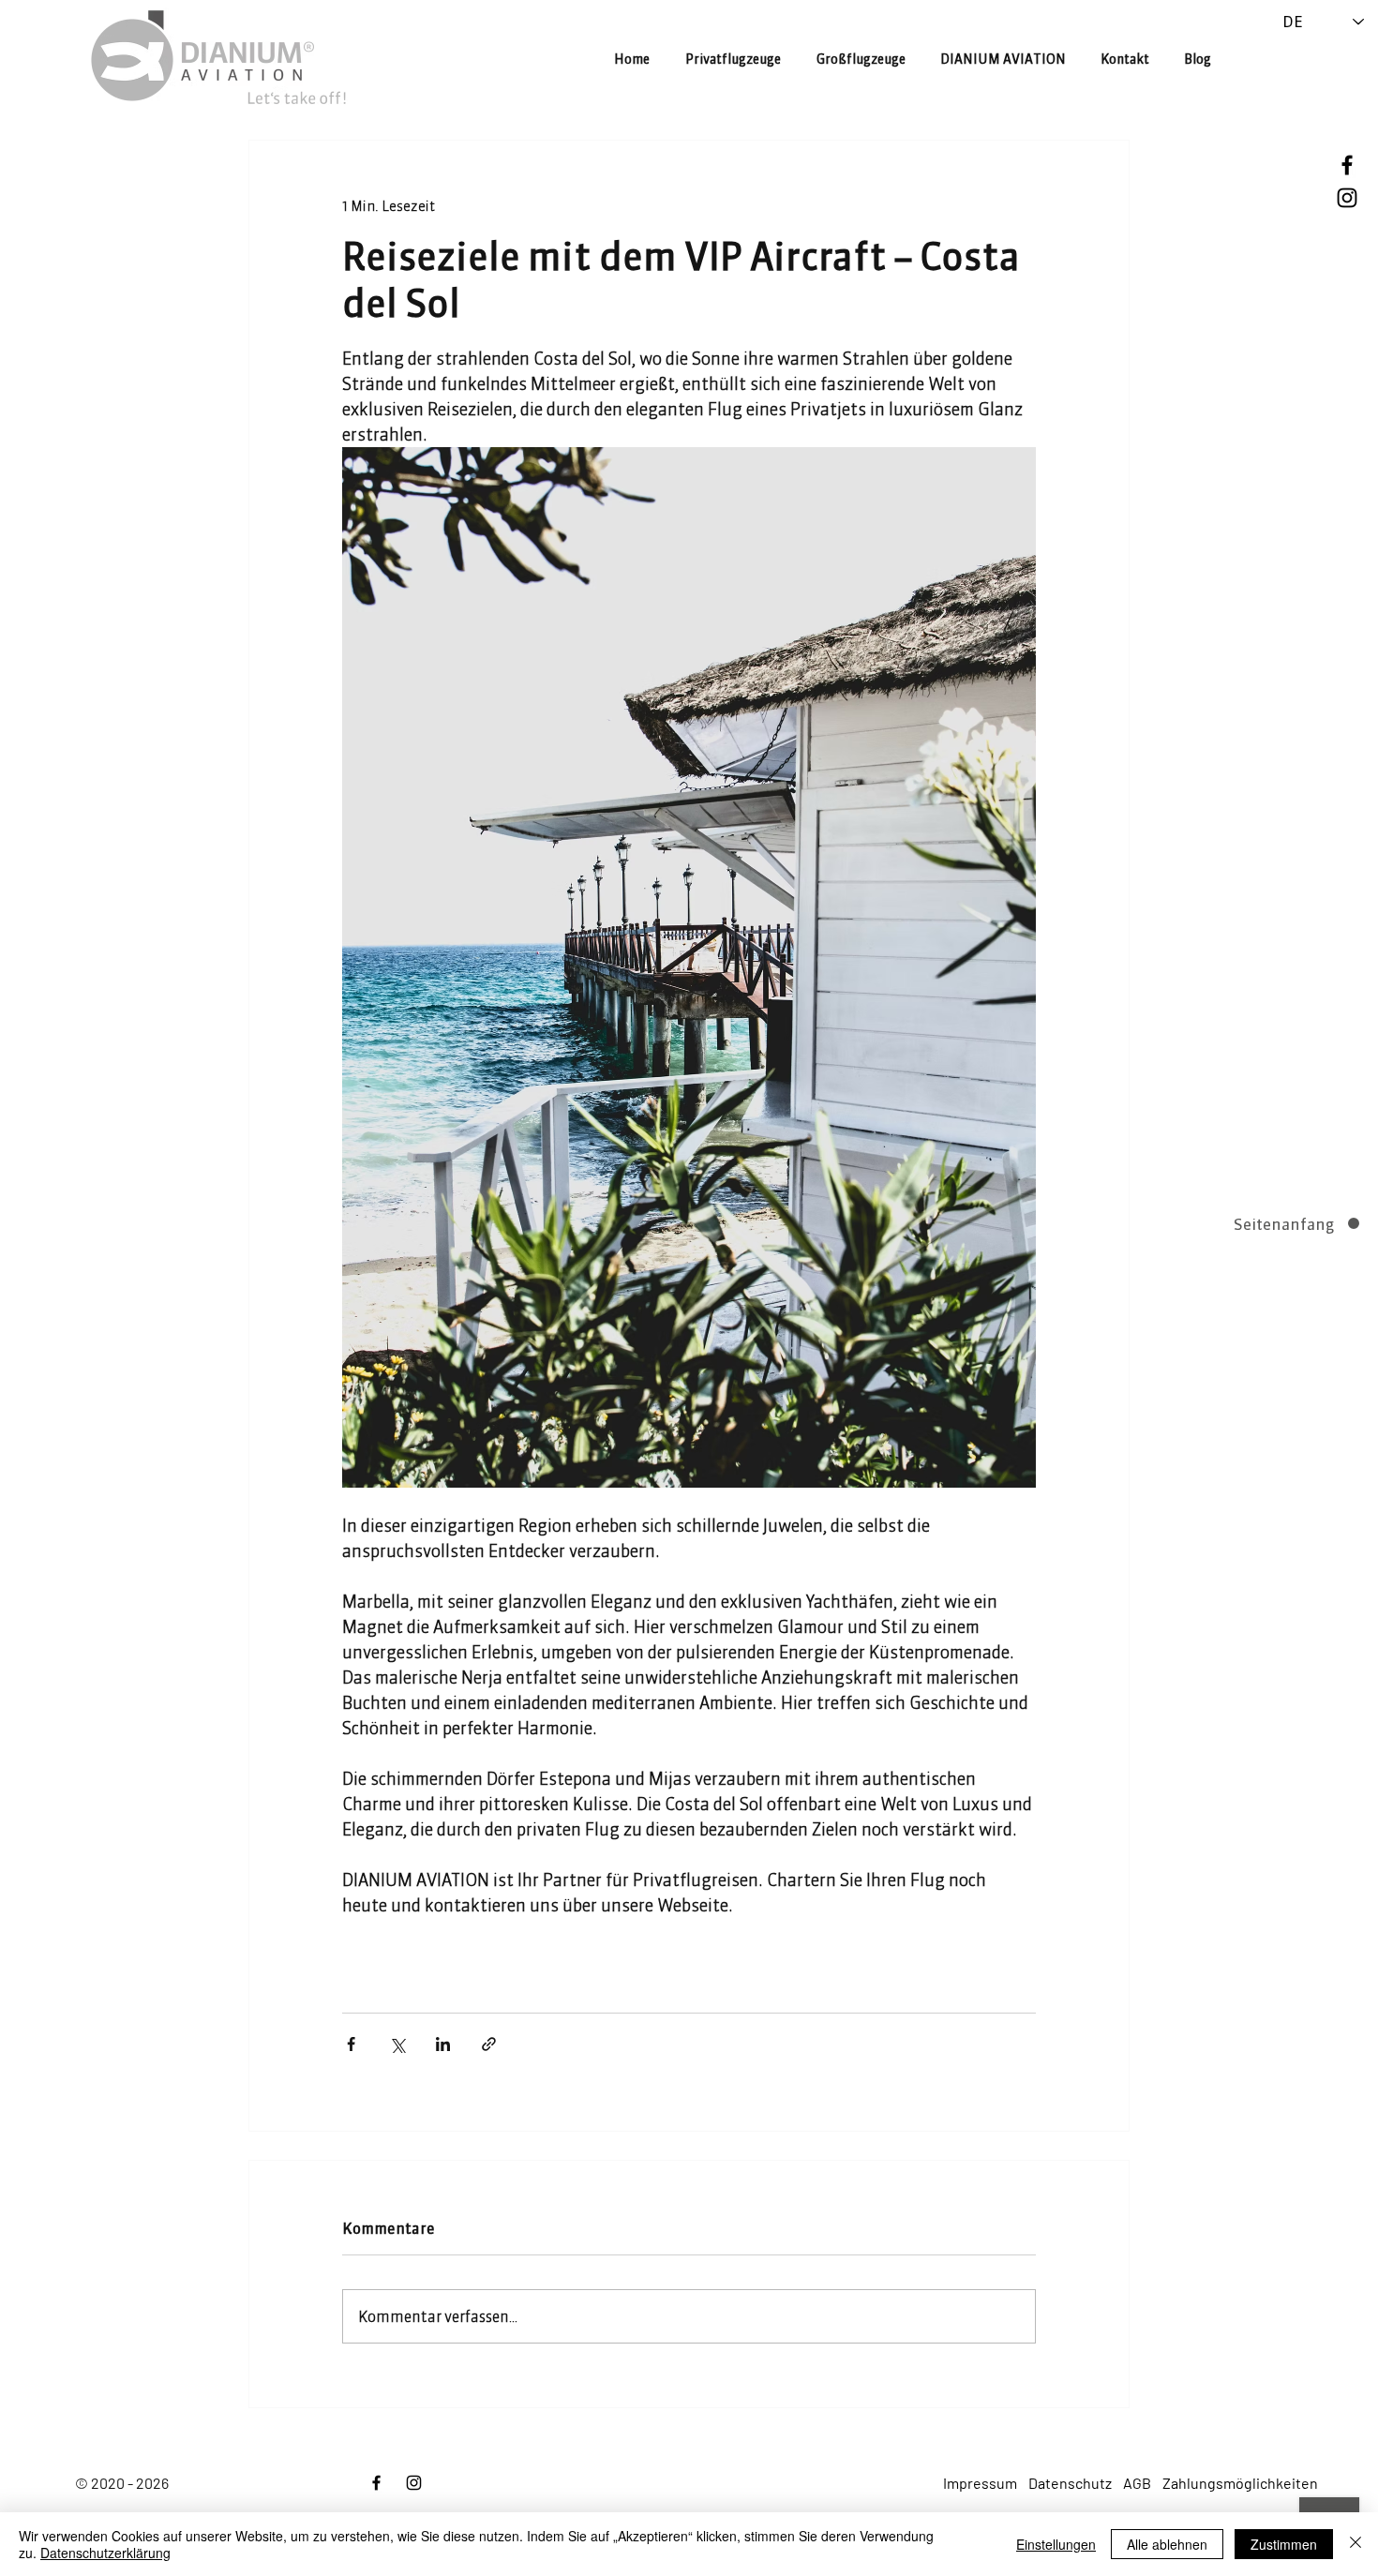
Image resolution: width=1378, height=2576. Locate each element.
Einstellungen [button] (1056, 2544)
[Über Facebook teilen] (351, 2044)
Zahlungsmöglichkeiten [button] (1240, 2483)
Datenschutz (1070, 2483)
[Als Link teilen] (489, 2044)
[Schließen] (1356, 2544)
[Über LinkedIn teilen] (443, 2044)
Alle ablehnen (1167, 2544)
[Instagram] (1347, 198)
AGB (1137, 2483)
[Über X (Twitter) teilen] (397, 2044)
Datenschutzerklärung (105, 2553)
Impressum (980, 2483)
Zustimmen (1284, 2544)
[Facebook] (1347, 165)
